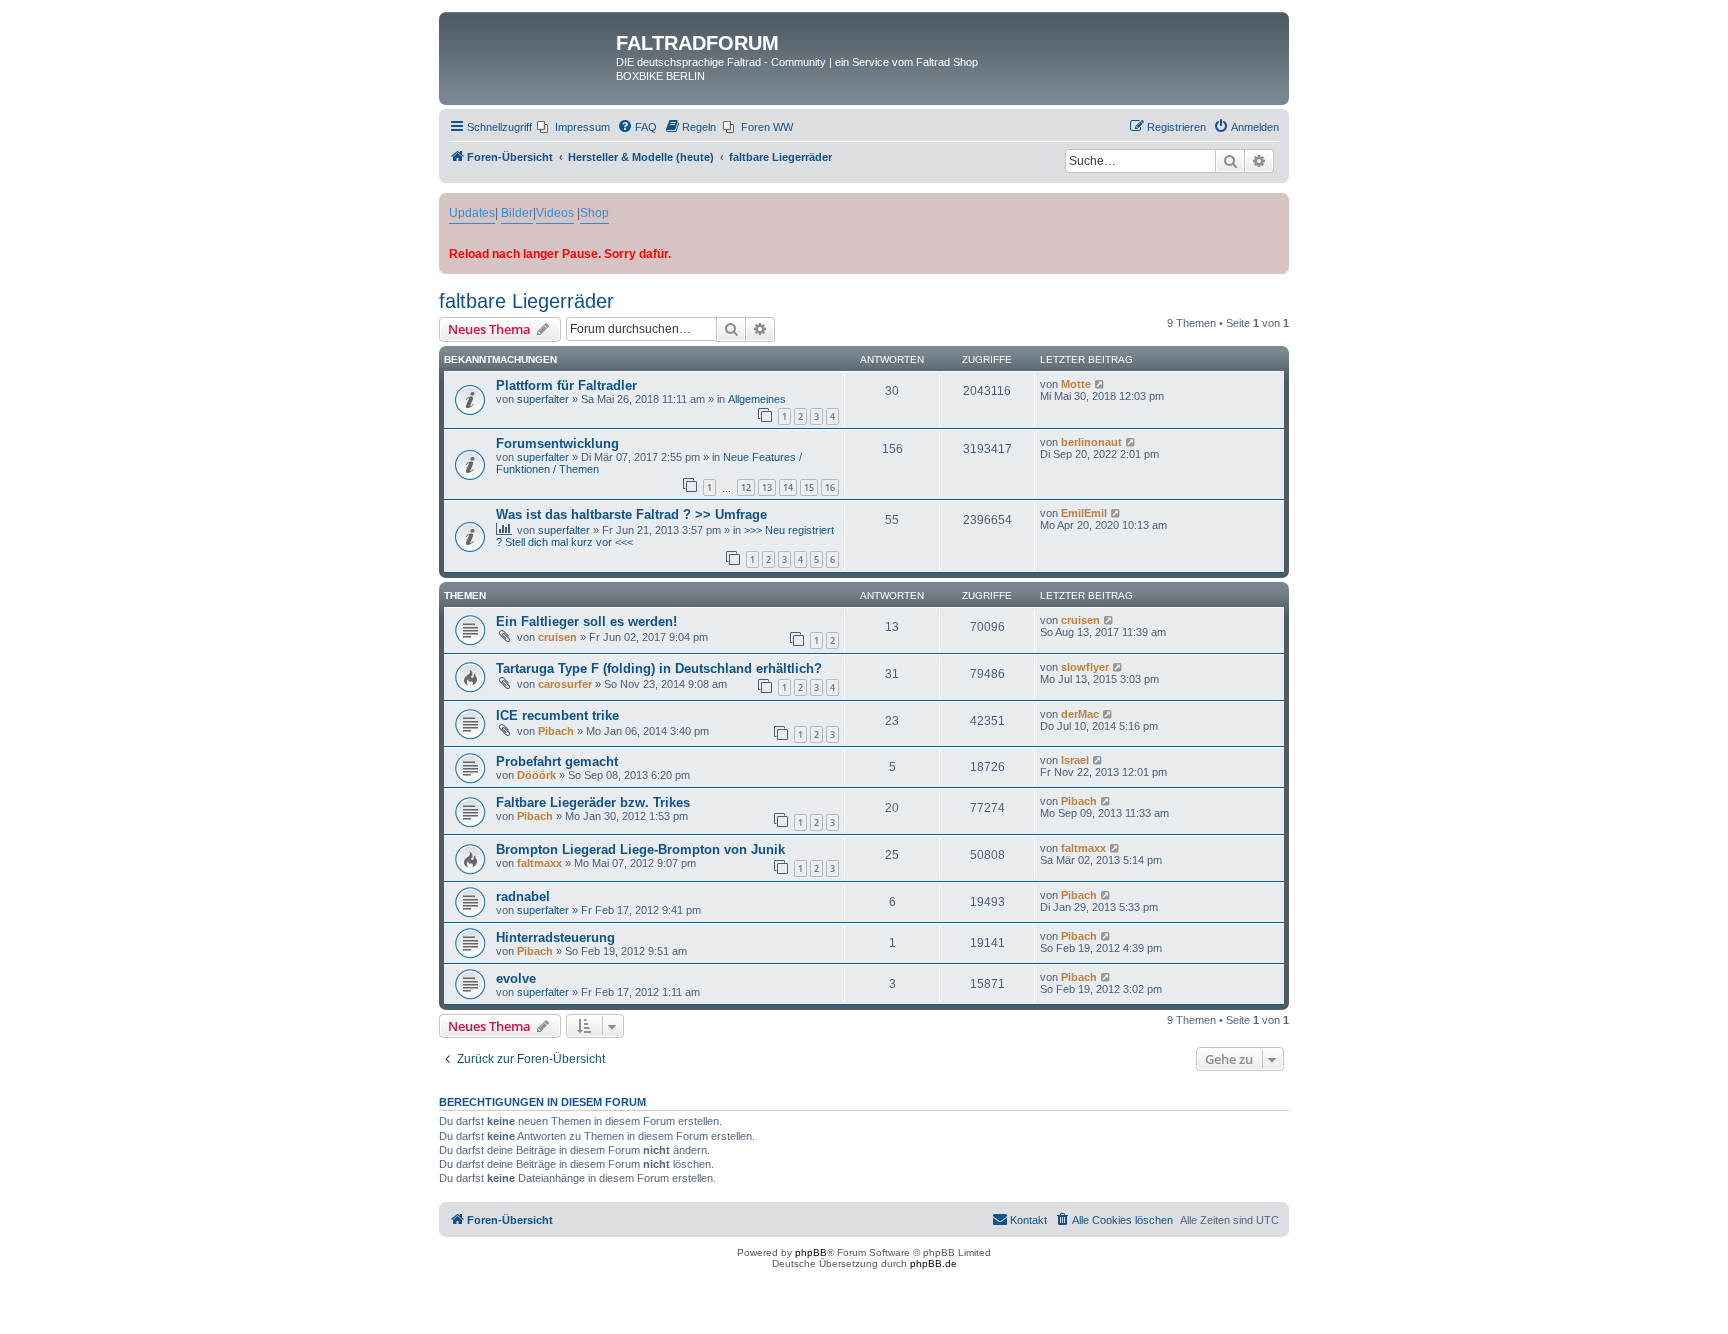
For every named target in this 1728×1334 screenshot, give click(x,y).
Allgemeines (757, 399)
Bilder (517, 213)
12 (746, 487)
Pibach (556, 731)
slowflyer (1085, 667)
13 (767, 487)
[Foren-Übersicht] (530, 49)
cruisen (557, 637)
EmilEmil (1084, 513)
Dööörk (536, 775)
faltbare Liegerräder (526, 301)
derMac (1080, 714)
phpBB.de (933, 1263)
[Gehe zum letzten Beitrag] (1100, 384)
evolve (516, 978)
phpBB (811, 1252)
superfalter (543, 399)
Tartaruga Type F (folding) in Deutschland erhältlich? (659, 668)
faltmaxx (539, 863)
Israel (1075, 760)
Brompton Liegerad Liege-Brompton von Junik (640, 849)
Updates (472, 213)
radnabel (523, 896)
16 (830, 487)
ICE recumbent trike (557, 715)
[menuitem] (573, 127)
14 (788, 487)
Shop (594, 213)
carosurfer (565, 684)
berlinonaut (1091, 442)
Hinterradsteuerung (555, 937)
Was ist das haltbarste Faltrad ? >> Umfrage (631, 514)
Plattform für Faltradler (566, 385)
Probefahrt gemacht (557, 761)
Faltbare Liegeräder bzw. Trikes (593, 802)
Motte (1076, 384)
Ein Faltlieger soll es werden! (586, 621)
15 (809, 487)
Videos (555, 213)
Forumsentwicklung (557, 443)
